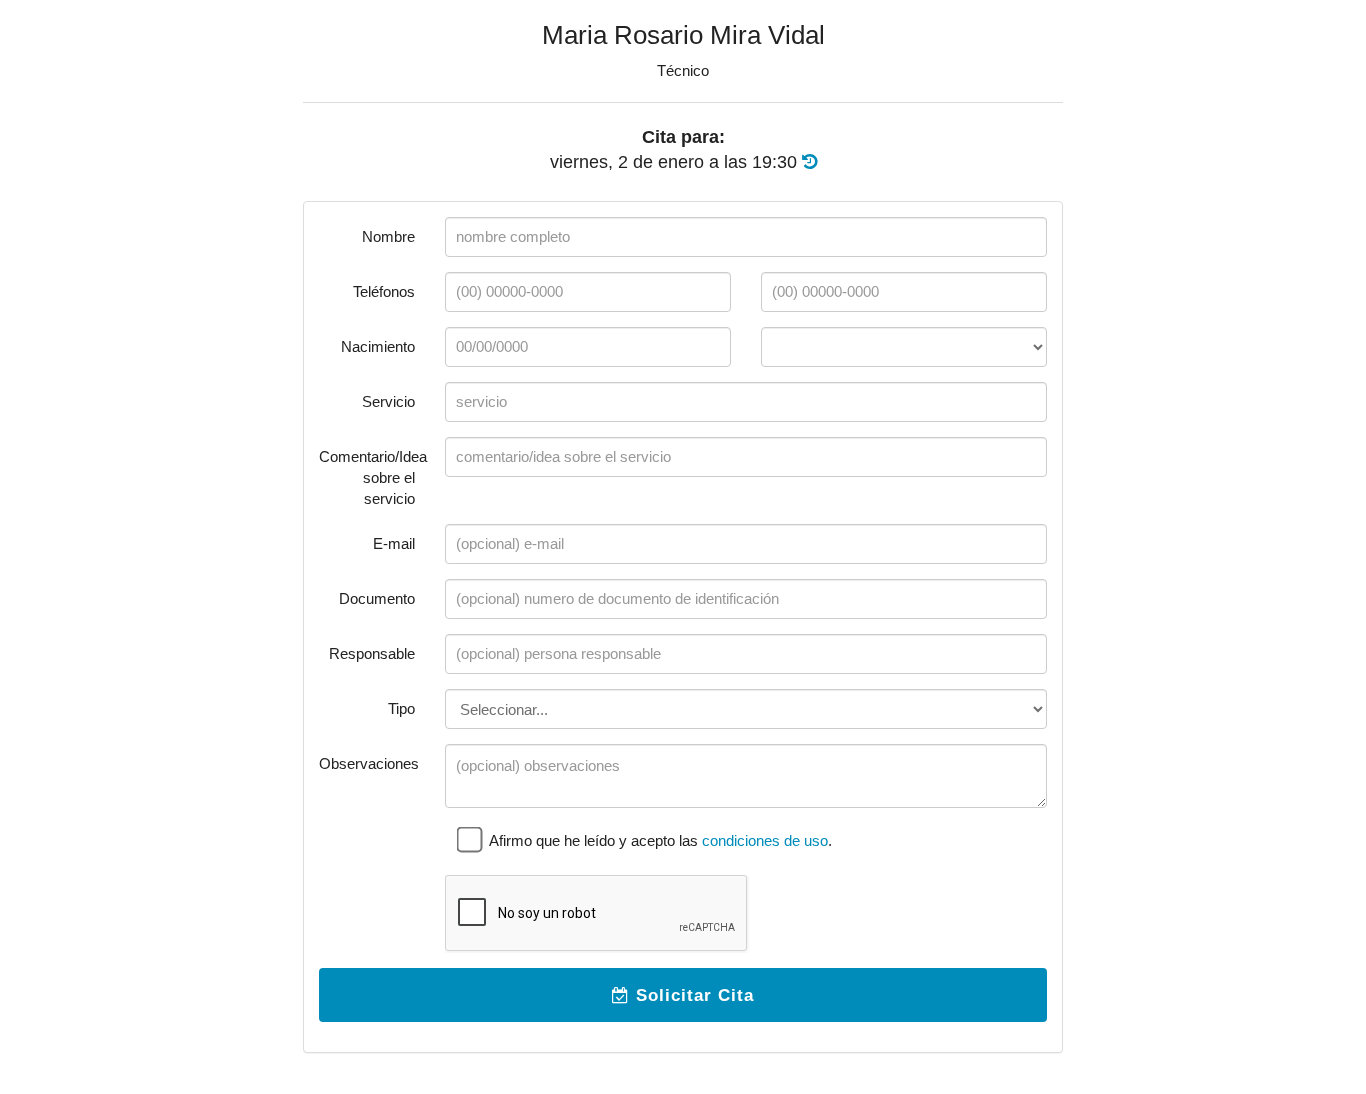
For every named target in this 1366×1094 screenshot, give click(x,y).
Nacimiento (378, 346)
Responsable (372, 653)
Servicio (388, 401)
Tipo (401, 708)
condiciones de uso (765, 840)
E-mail (394, 543)
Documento (377, 598)
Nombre (388, 236)
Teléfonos (384, 291)
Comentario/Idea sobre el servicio (373, 477)
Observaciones (369, 763)
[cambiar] (809, 162)
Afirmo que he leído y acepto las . (659, 840)
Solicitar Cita (692, 995)
